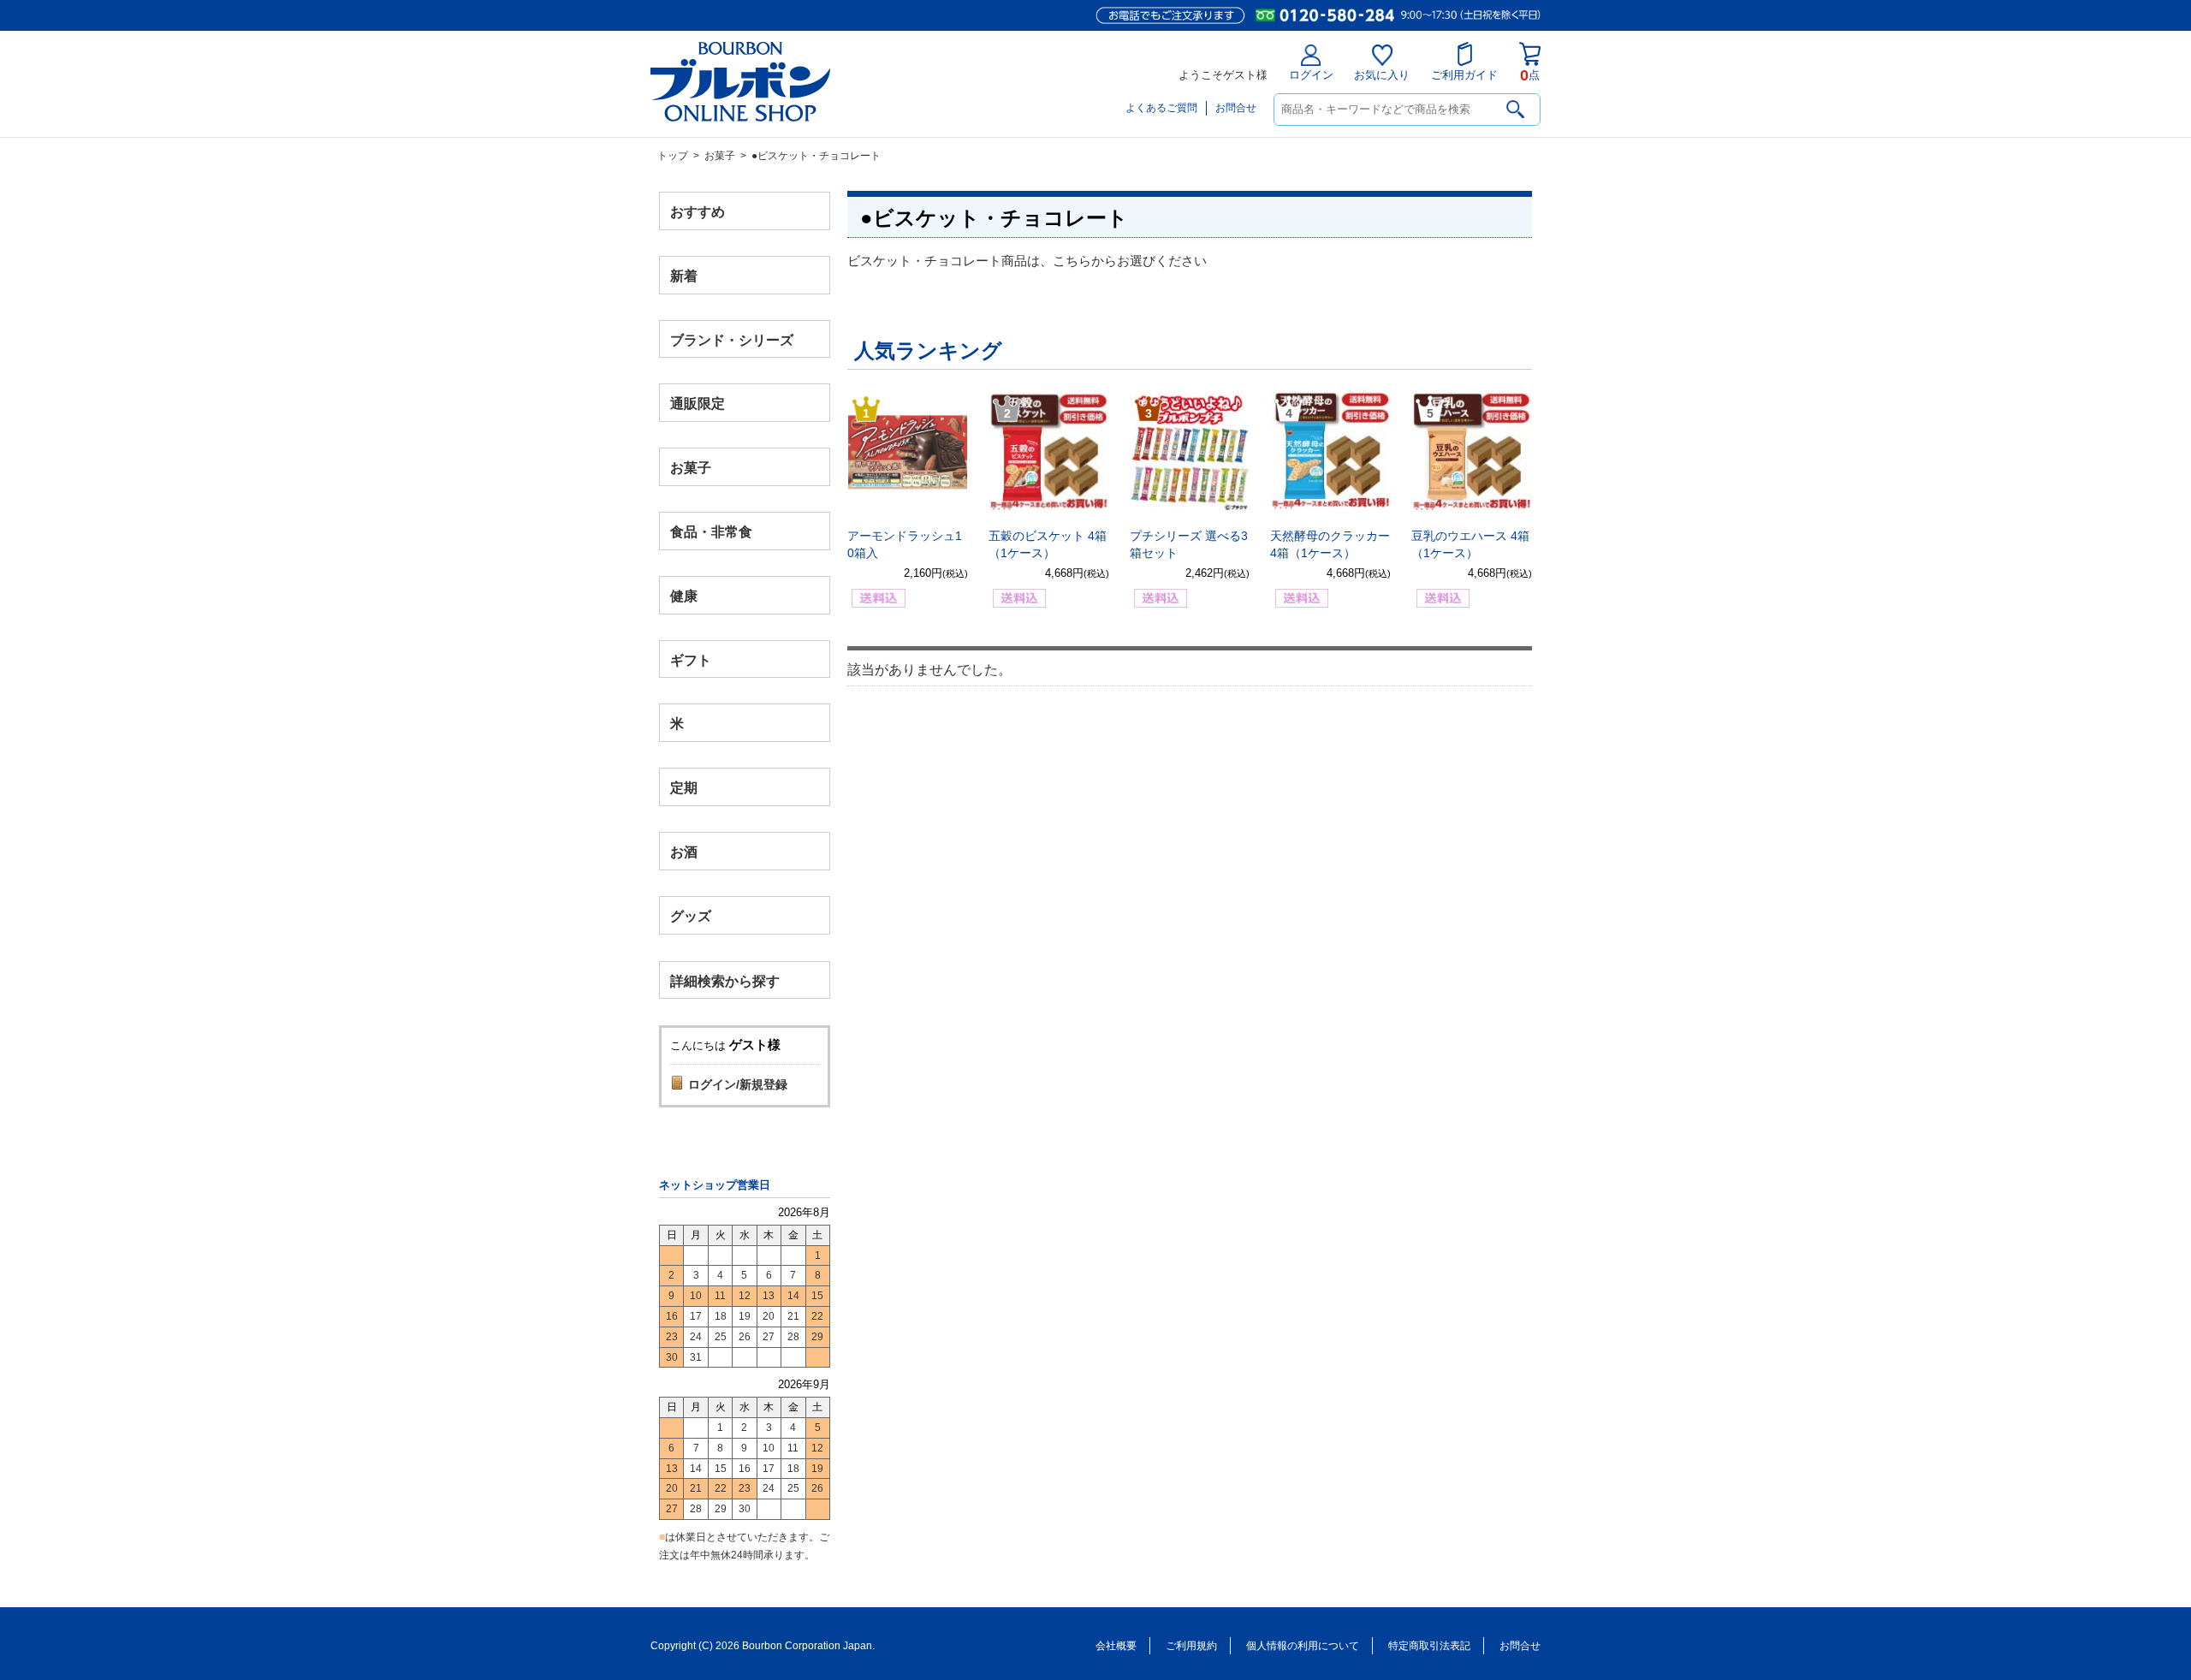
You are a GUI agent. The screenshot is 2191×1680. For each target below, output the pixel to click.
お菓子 (720, 156)
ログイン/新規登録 (738, 1084)
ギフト (691, 659)
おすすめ (698, 212)
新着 (684, 275)
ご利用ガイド (1464, 75)
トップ (673, 156)
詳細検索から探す (725, 980)
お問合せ (1236, 108)
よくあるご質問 (1161, 108)
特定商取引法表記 (1429, 1646)
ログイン (1311, 75)
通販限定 (698, 404)
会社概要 (1116, 1646)
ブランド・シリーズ (732, 339)
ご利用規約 (1191, 1646)
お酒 (684, 851)
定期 (684, 788)
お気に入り (1382, 75)
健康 (684, 595)
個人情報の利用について (1303, 1646)
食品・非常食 (711, 532)
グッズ (691, 915)
